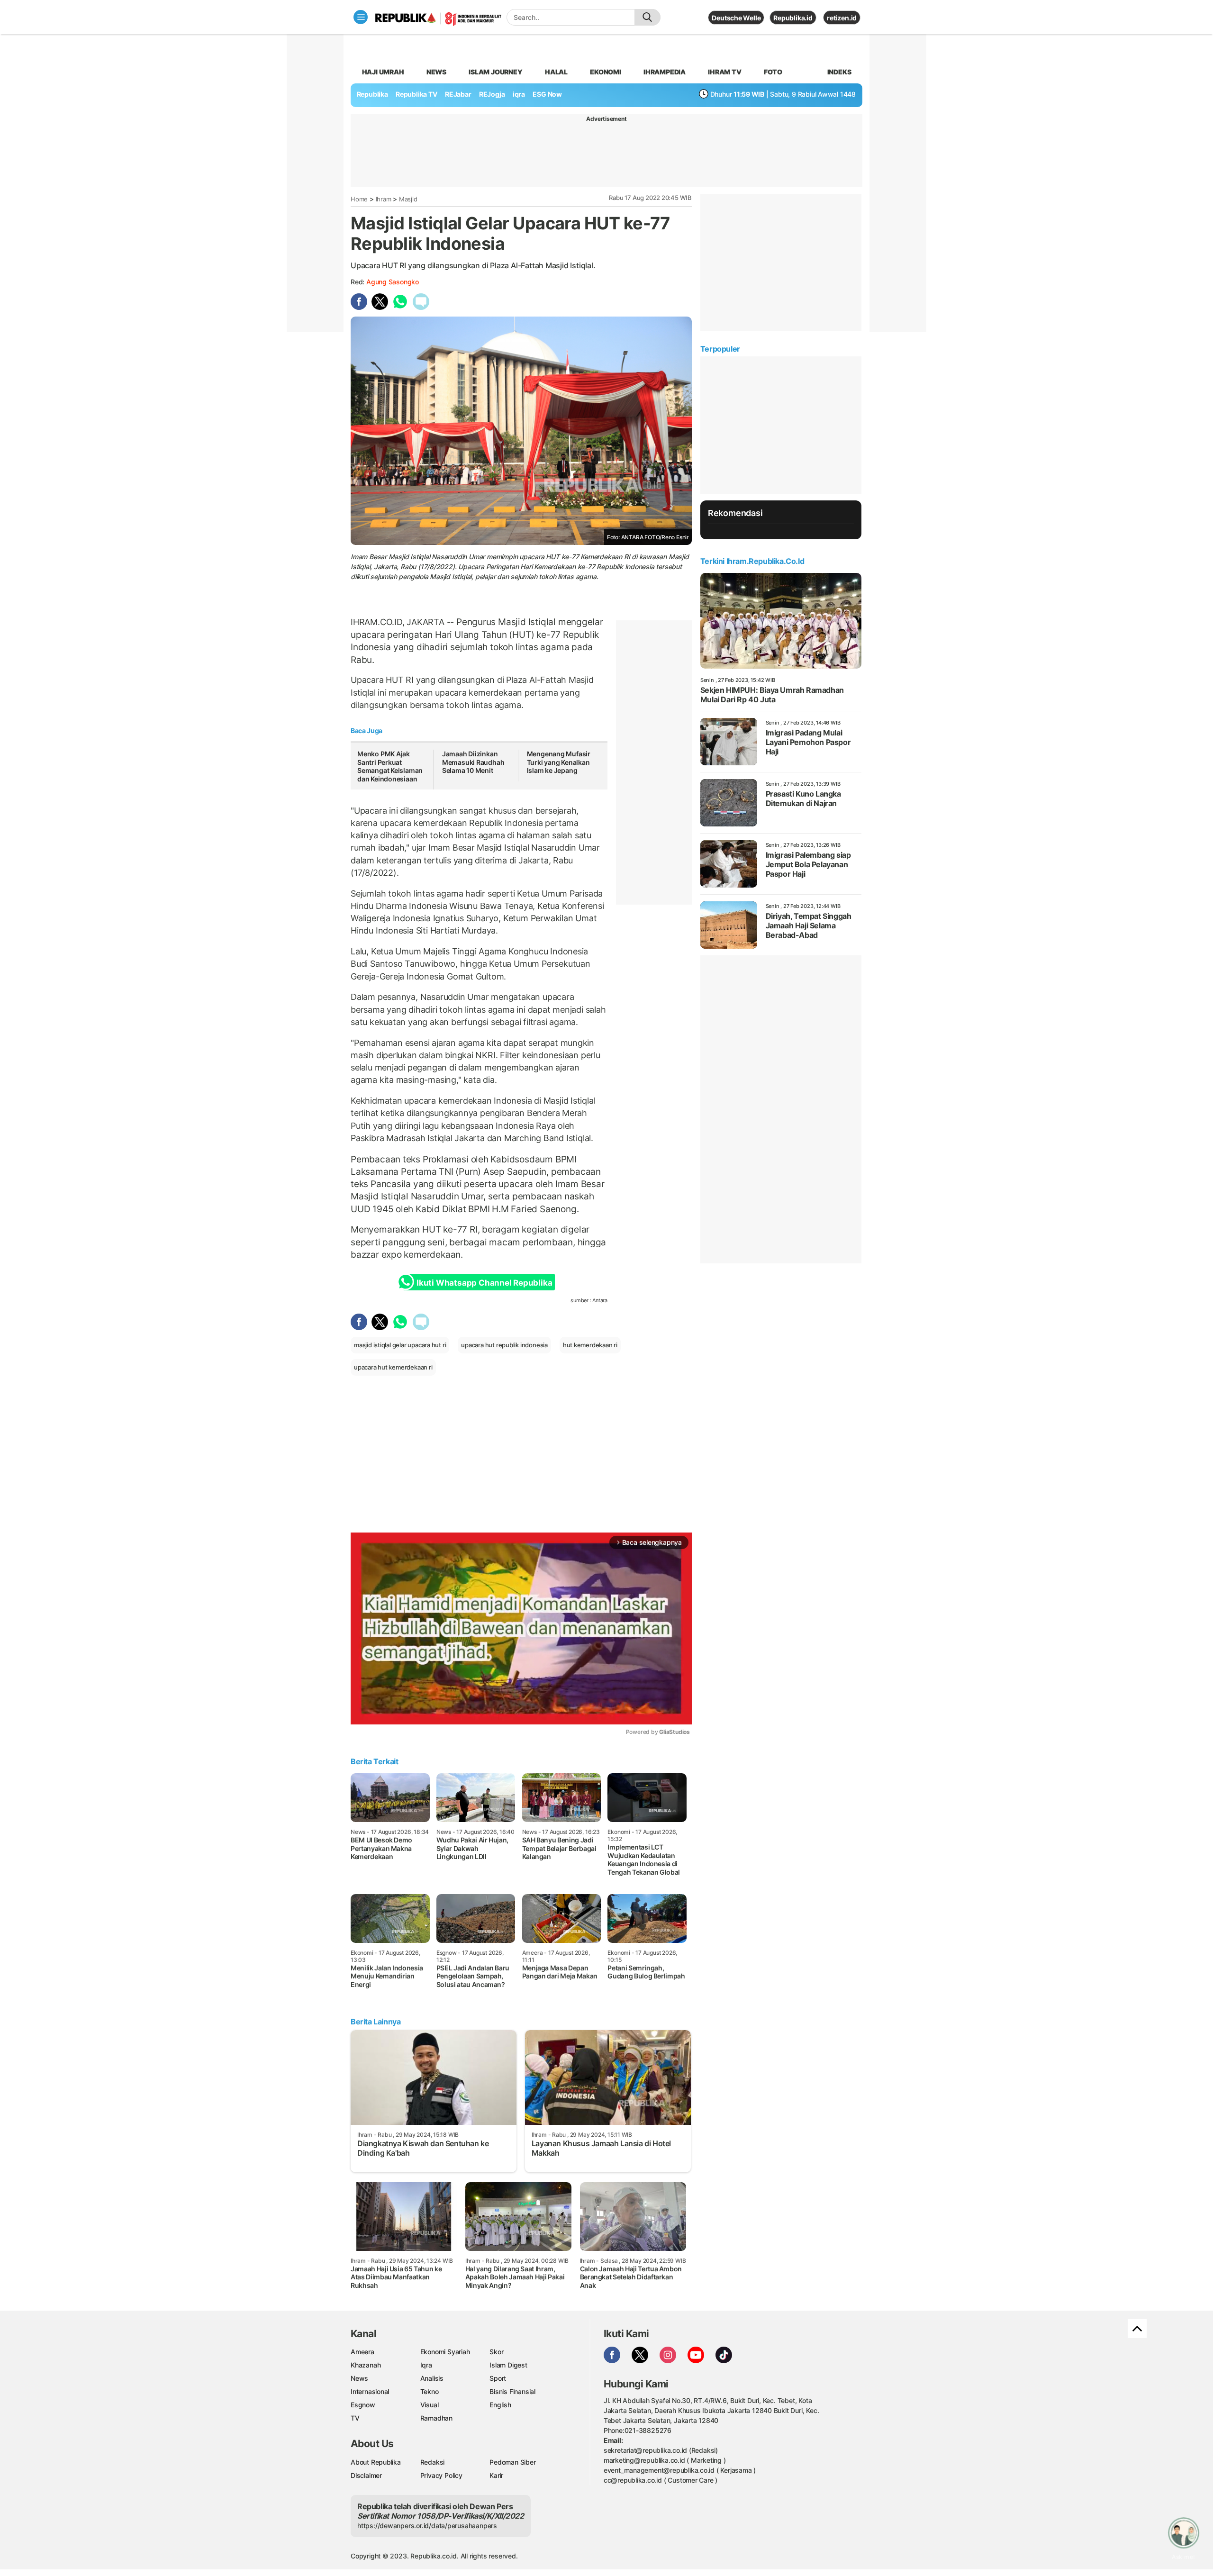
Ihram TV (724, 72)
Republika (372, 94)
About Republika (376, 2462)
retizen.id (842, 18)
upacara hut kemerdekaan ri (393, 1367)
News (436, 72)
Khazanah (366, 2365)
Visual (430, 2405)
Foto (773, 72)
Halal (556, 72)
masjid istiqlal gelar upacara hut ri (400, 1345)
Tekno (430, 2391)
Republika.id (793, 18)
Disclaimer (366, 2475)
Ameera (362, 2352)
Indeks (839, 72)
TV (355, 2418)
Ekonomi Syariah (445, 2352)
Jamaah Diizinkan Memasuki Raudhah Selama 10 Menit (473, 762)
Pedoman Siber (512, 2462)
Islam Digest (508, 2365)
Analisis (432, 2378)
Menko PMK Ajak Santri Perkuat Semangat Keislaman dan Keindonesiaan (390, 766)
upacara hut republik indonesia (504, 1345)
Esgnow (363, 2405)
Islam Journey (495, 72)
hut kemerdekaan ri (590, 1345)
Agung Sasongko (393, 282)
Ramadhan (436, 2418)
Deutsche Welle (736, 18)
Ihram (384, 199)
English (500, 2405)
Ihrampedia (665, 72)
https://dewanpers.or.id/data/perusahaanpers (427, 2526)
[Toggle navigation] (361, 17)
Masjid (408, 199)
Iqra (426, 2365)
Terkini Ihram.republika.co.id (752, 561)
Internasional (370, 2391)
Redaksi (433, 2462)
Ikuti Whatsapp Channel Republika (484, 1283)
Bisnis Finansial (512, 2391)
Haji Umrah (383, 72)
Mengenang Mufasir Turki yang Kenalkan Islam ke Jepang (559, 762)
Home (359, 199)
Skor (496, 2352)
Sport (498, 2378)
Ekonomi (606, 72)
